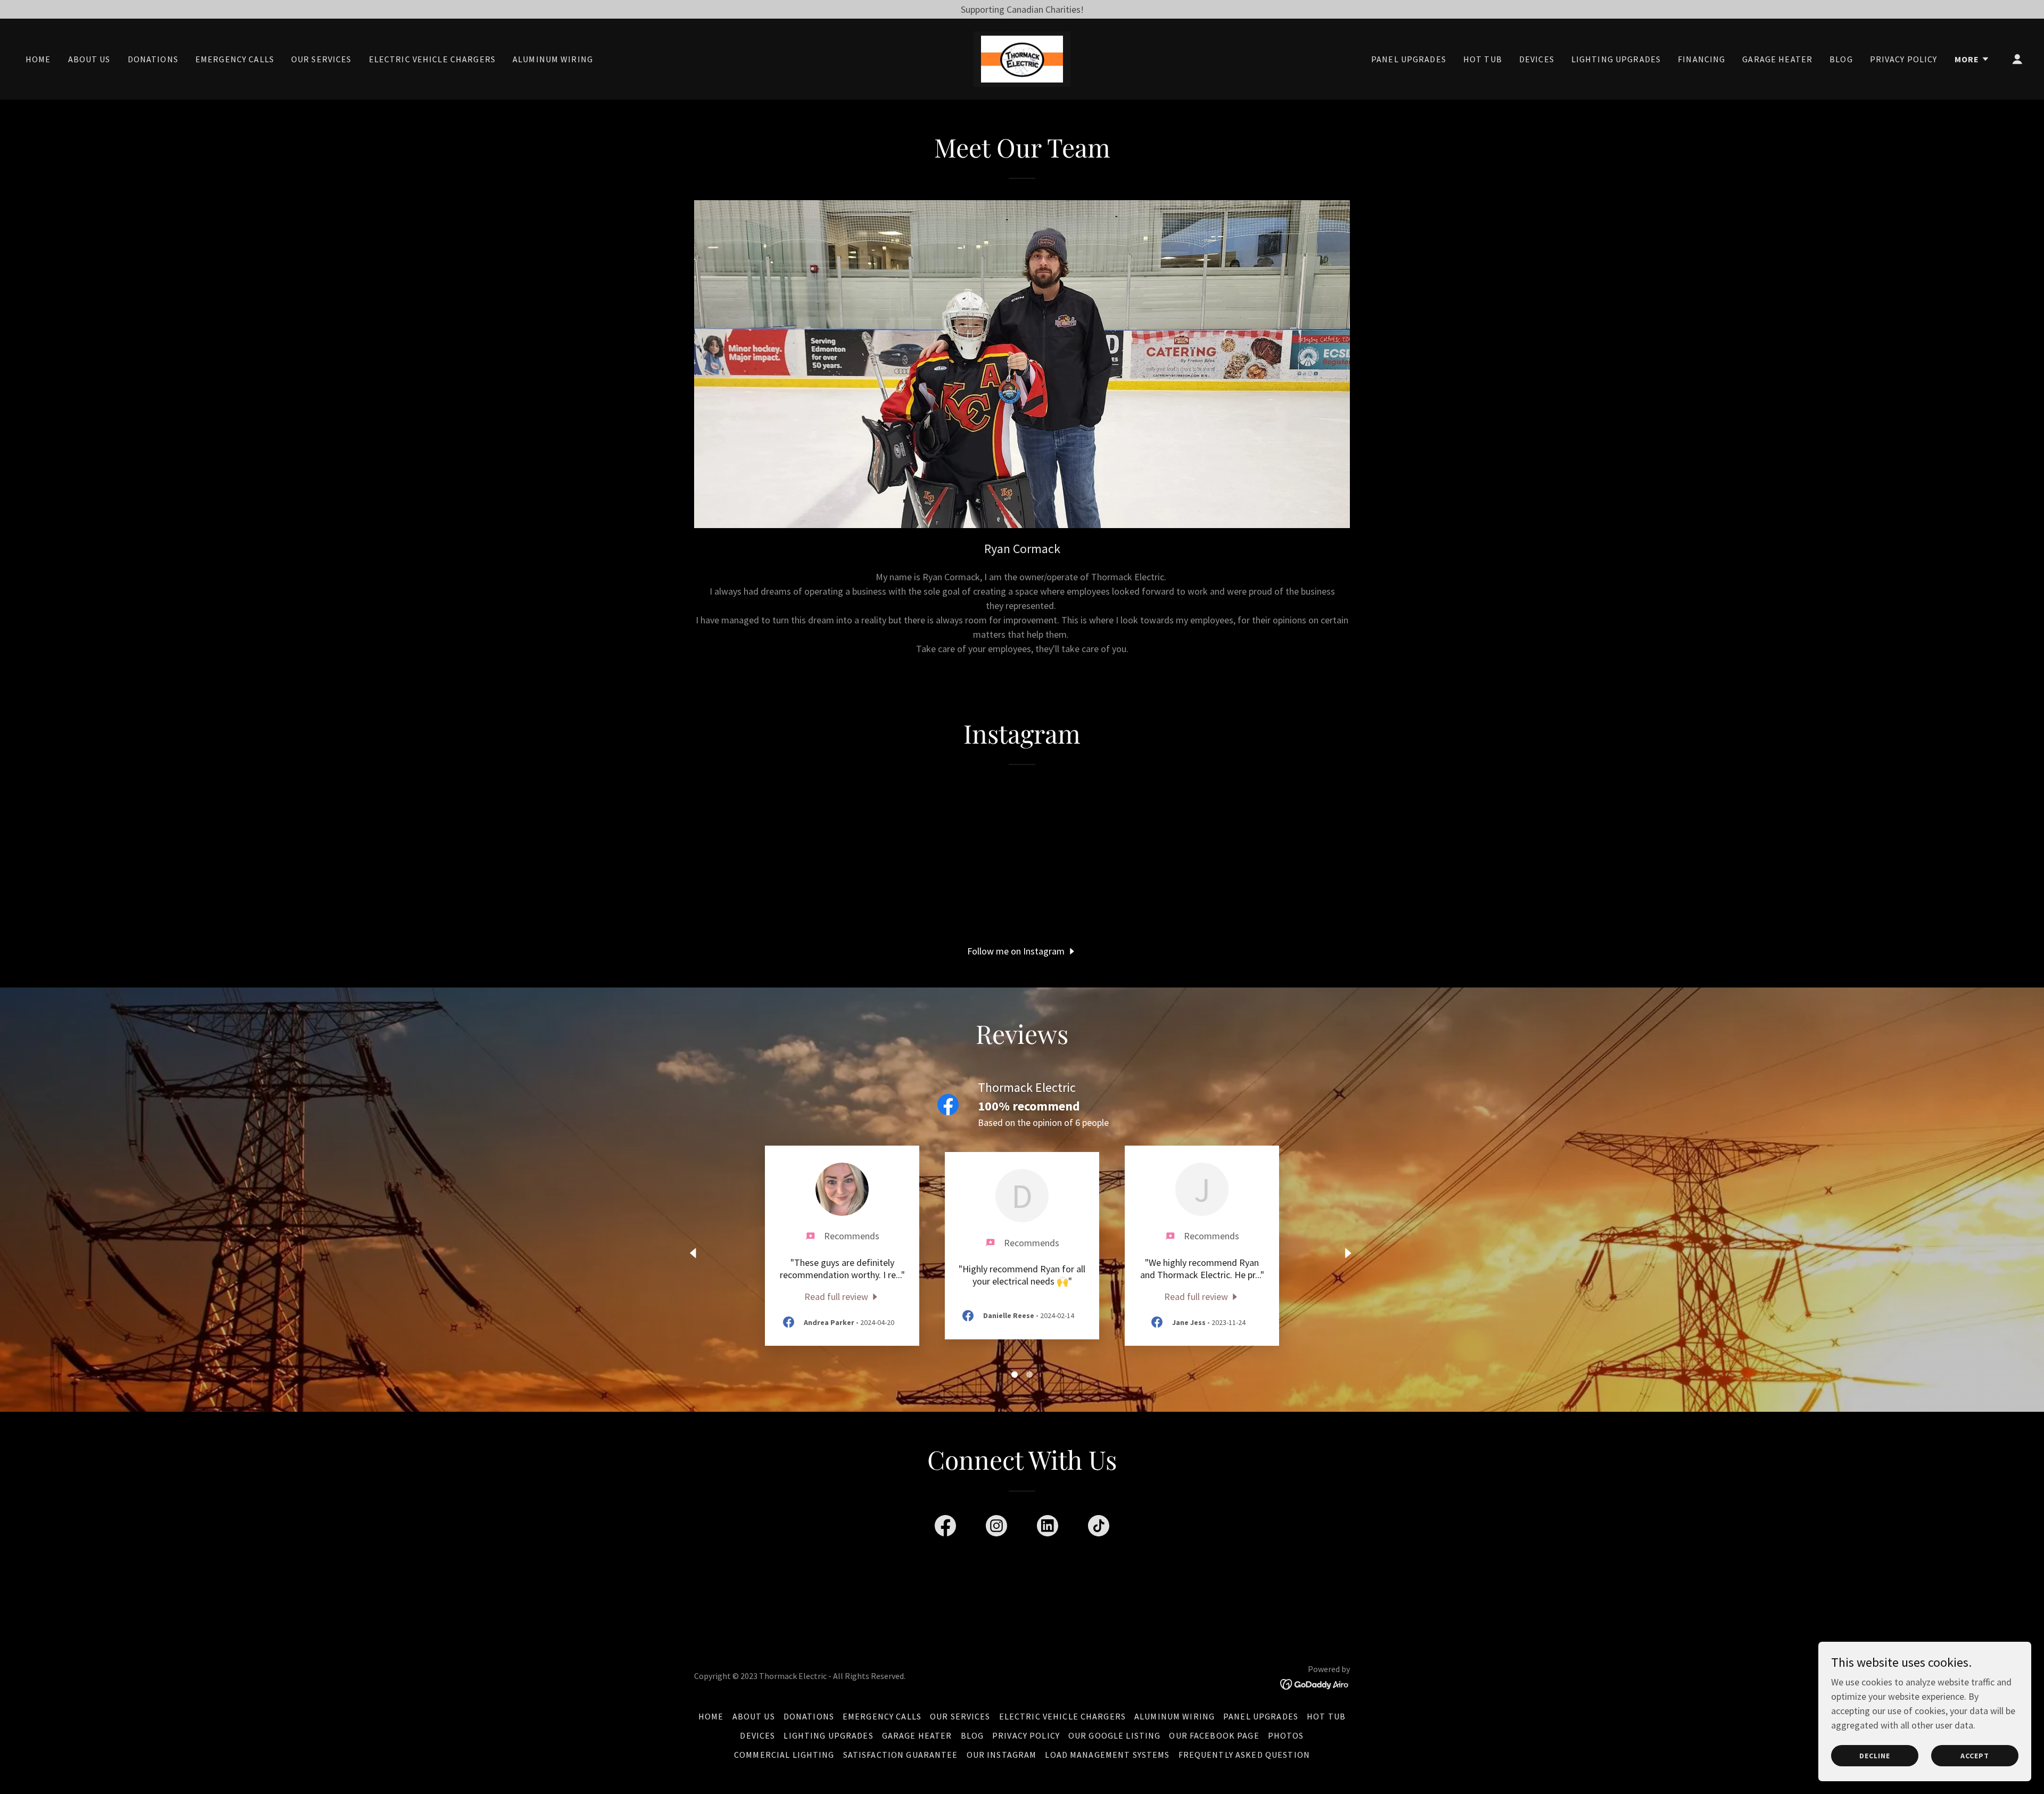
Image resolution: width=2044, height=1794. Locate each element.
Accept (1975, 1756)
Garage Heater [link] (1777, 59)
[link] (1022, 58)
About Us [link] (89, 59)
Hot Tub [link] (1483, 59)
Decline (1875, 1756)
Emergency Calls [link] (235, 59)
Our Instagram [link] (1002, 1755)
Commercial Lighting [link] (784, 1755)
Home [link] (38, 59)
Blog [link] (1841, 59)
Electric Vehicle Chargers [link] (432, 59)
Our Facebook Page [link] (1214, 1735)
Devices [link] (1537, 59)
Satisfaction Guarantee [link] (901, 1755)
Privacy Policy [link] (1904, 59)
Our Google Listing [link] (1114, 1735)
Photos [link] (1286, 1735)
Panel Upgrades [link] (1409, 59)
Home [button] (711, 1716)
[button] (1972, 59)
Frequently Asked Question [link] (1244, 1755)
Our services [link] (322, 59)
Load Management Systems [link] (1107, 1755)
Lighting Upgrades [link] (1616, 59)
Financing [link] (1701, 59)
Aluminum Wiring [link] (553, 59)
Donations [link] (153, 59)
